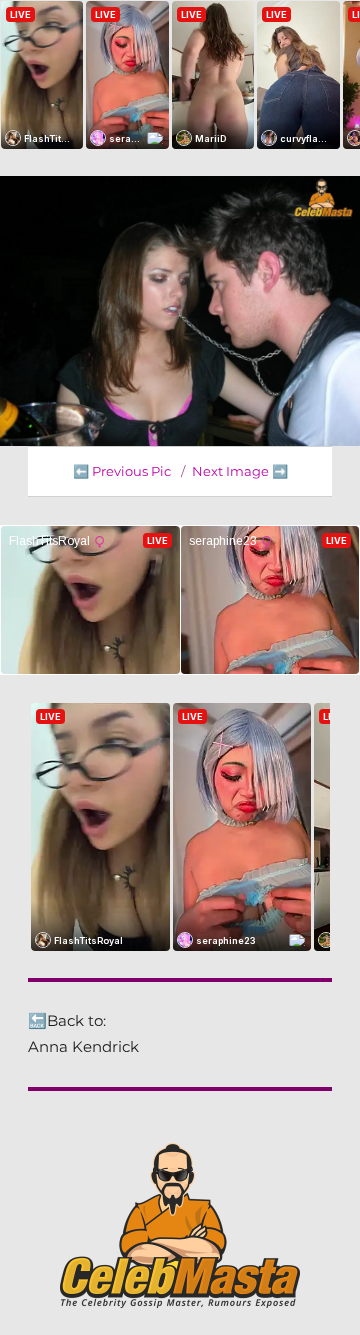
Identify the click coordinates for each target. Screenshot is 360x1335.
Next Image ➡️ (240, 471)
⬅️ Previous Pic (122, 471)
